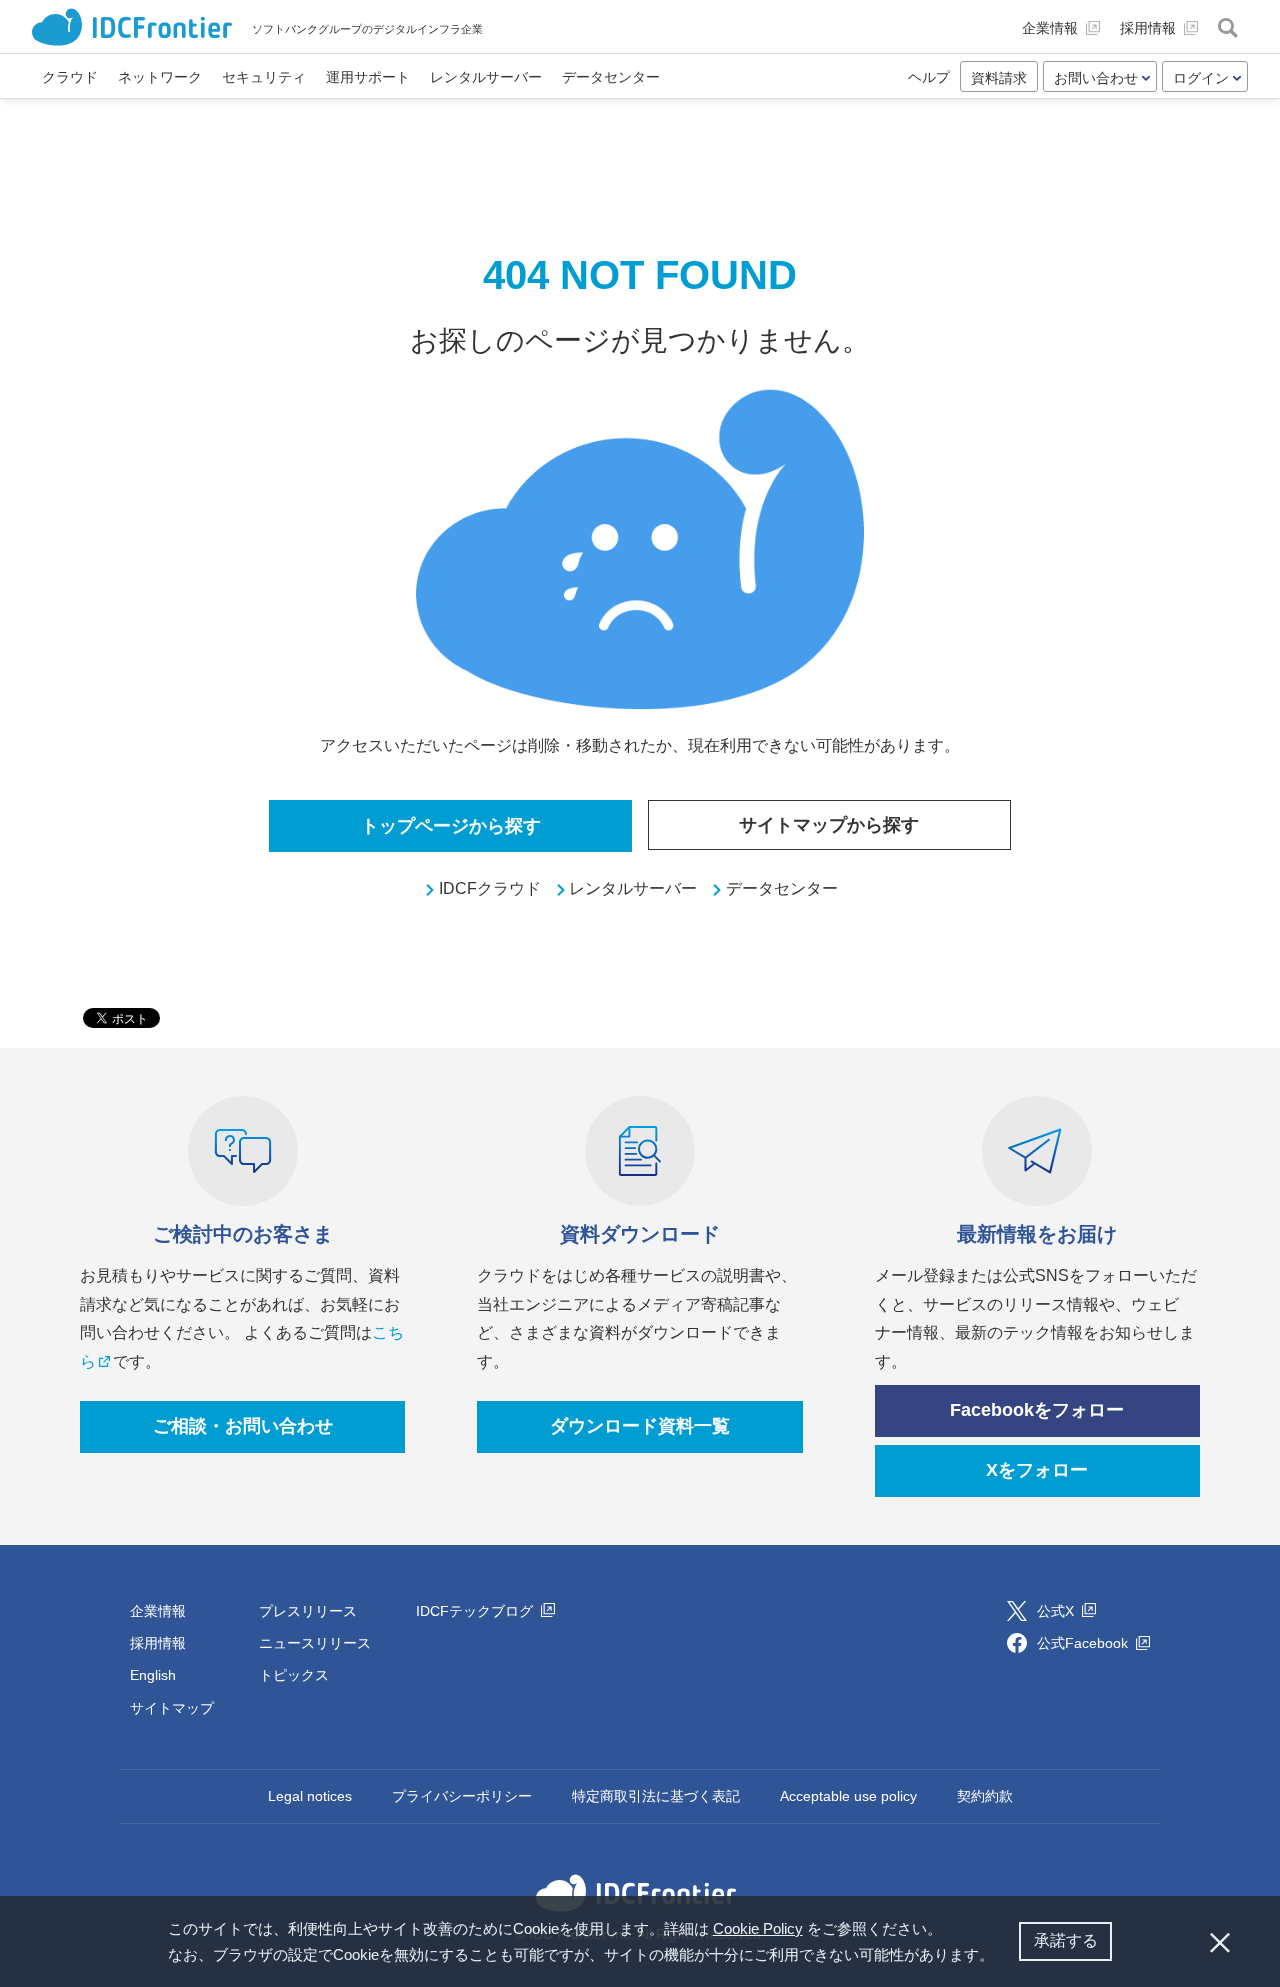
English (153, 1675)
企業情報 (158, 1611)
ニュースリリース (315, 1643)
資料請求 (999, 78)
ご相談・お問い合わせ (243, 1426)
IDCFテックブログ (476, 1611)
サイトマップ (172, 1708)
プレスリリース (308, 1611)
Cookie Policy (758, 1928)
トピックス (294, 1675)
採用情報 (158, 1643)
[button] (1001, 1957)
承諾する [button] (1066, 1940)
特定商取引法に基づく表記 (656, 1796)
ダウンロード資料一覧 (640, 1426)
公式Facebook (1084, 1643)
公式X (1057, 1611)
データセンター (782, 888)
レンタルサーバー (633, 888)
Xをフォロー (1037, 1470)
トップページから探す (451, 826)
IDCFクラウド (490, 888)
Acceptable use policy (848, 1796)
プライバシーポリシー (462, 1796)
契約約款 (985, 1796)
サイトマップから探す (829, 825)
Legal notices (310, 1796)
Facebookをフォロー (1037, 1410)
